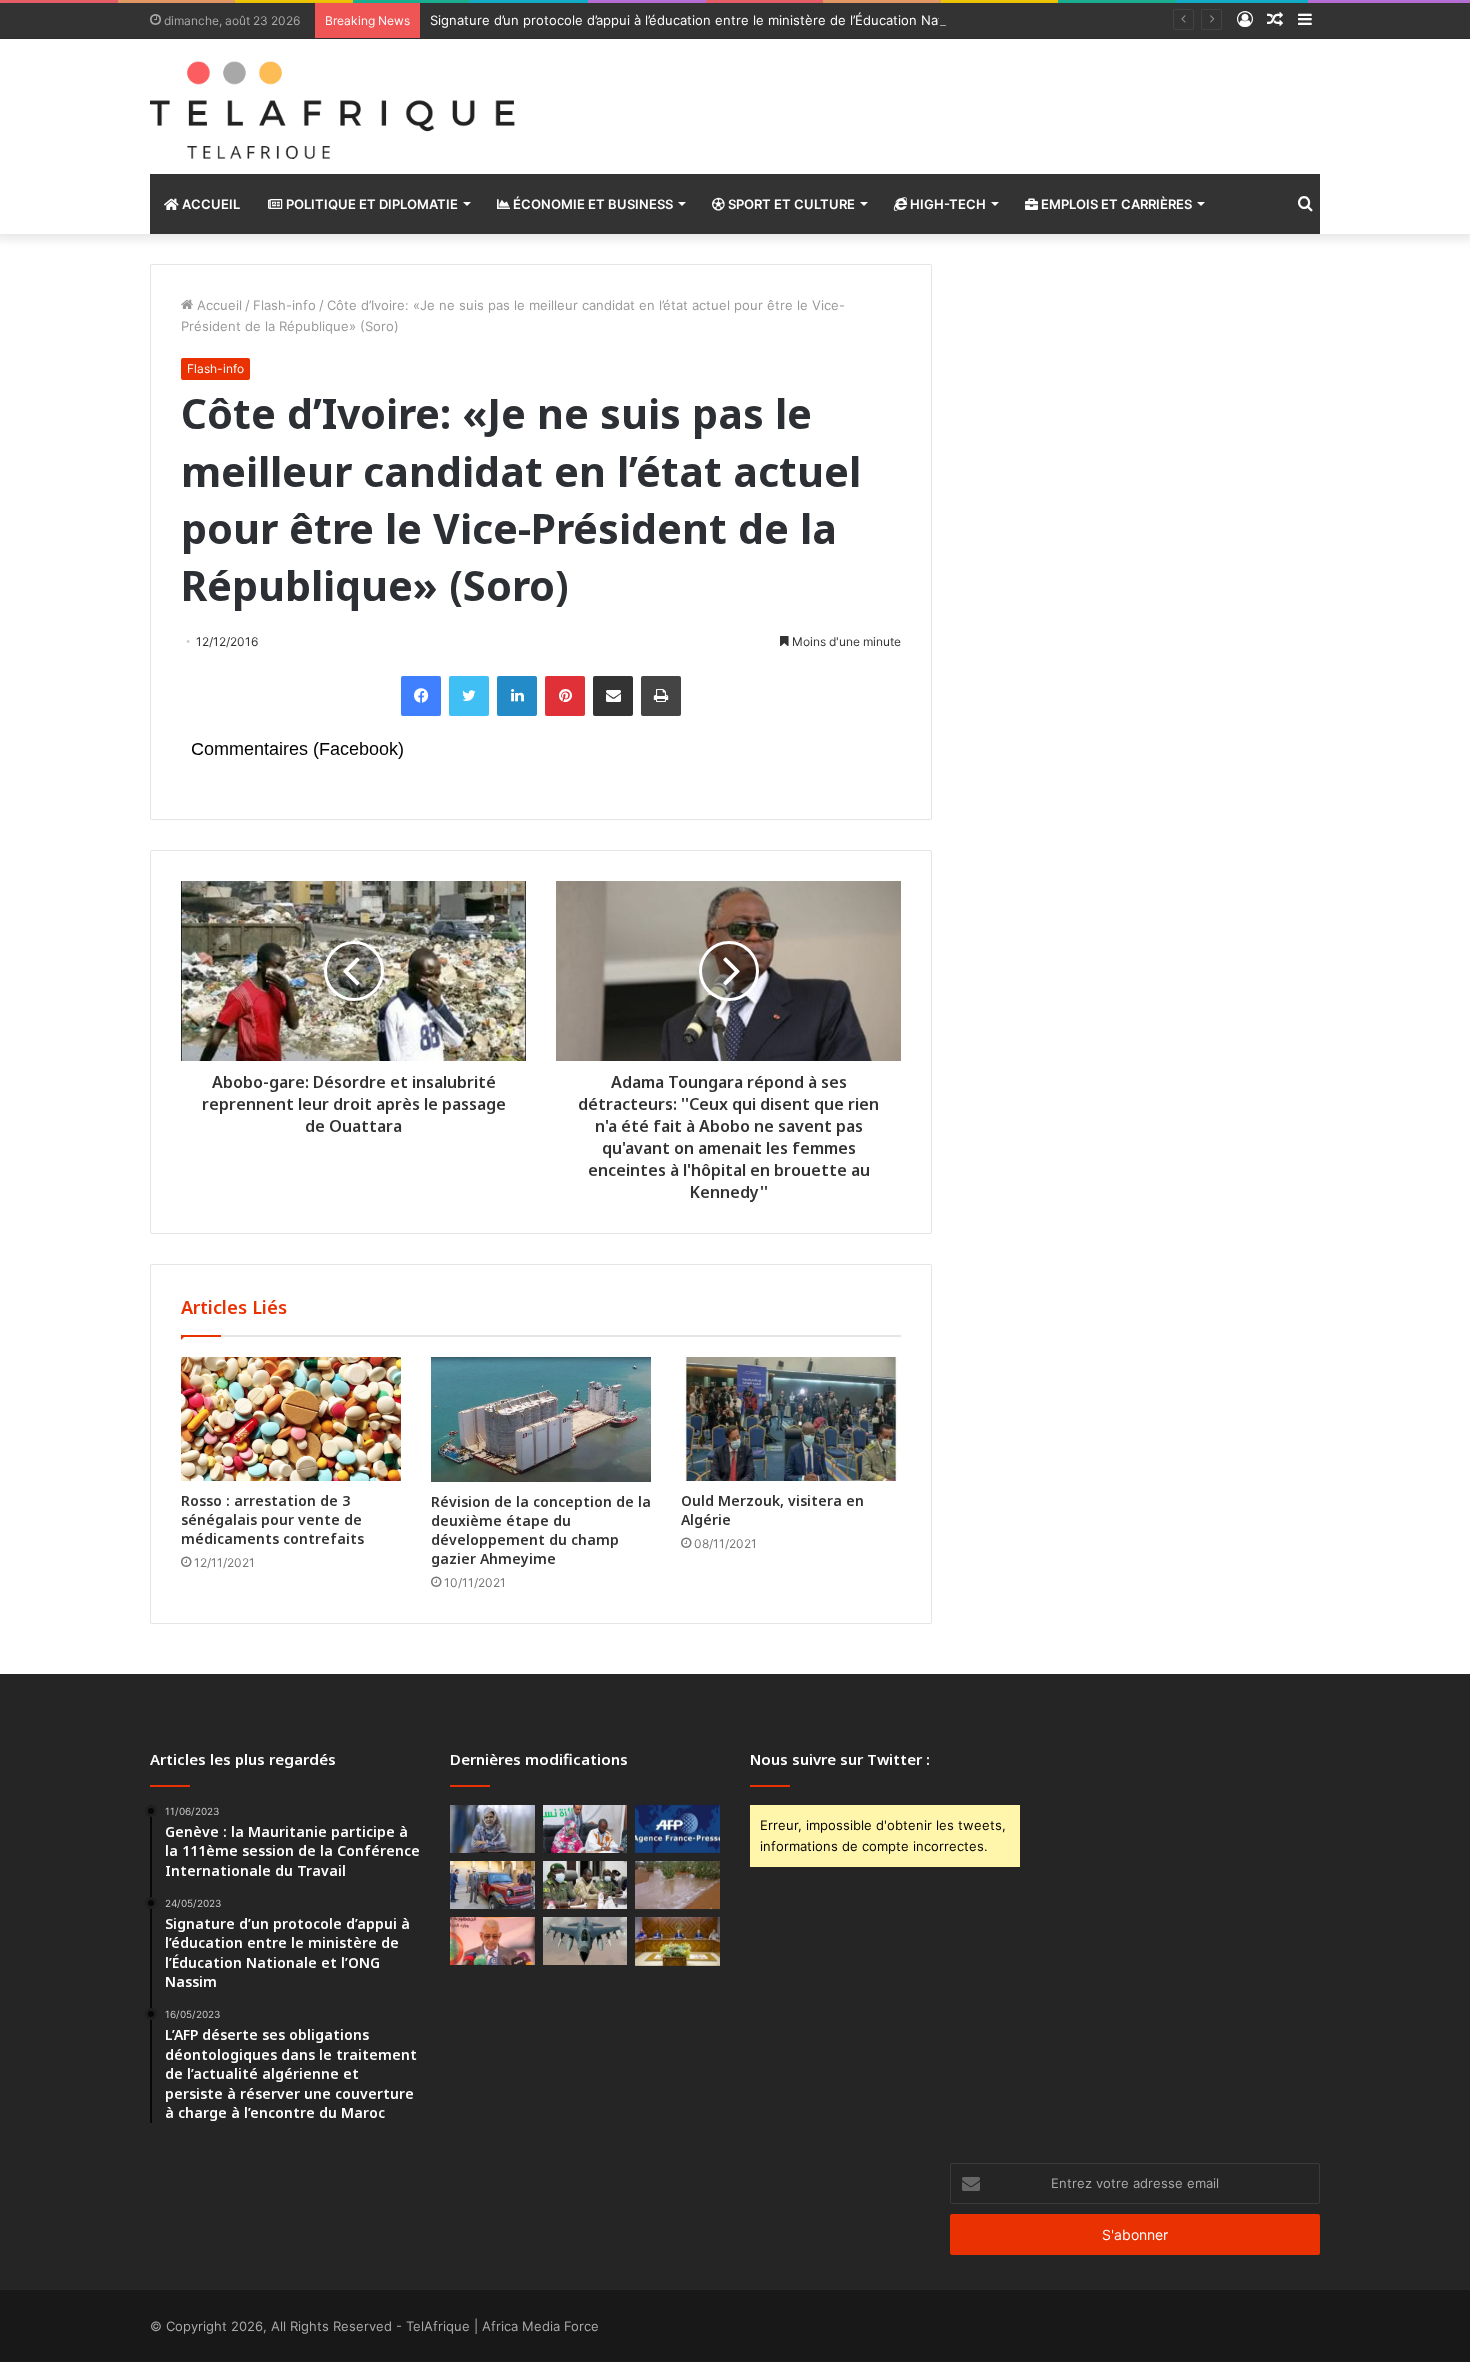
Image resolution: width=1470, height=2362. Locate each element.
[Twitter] (469, 696)
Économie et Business (591, 204)
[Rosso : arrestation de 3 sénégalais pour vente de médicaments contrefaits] (291, 1419)
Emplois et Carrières (1115, 204)
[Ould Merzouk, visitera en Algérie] (791, 1419)
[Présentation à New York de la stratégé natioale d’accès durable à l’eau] (492, 1941)
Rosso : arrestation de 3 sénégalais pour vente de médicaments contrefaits (272, 1519)
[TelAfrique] (335, 106)
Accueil (209, 204)
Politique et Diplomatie (370, 204)
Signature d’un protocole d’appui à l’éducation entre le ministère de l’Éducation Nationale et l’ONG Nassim (757, 20)
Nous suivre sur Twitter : (840, 1759)
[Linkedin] (517, 696)
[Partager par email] (613, 696)
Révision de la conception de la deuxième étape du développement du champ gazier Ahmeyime (541, 1530)
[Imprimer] (661, 696)
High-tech (946, 204)
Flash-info (284, 305)
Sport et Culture (790, 204)
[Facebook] (421, 696)
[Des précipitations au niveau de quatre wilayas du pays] (677, 1885)
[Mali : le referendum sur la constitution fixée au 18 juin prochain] (585, 1885)
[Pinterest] (565, 696)
